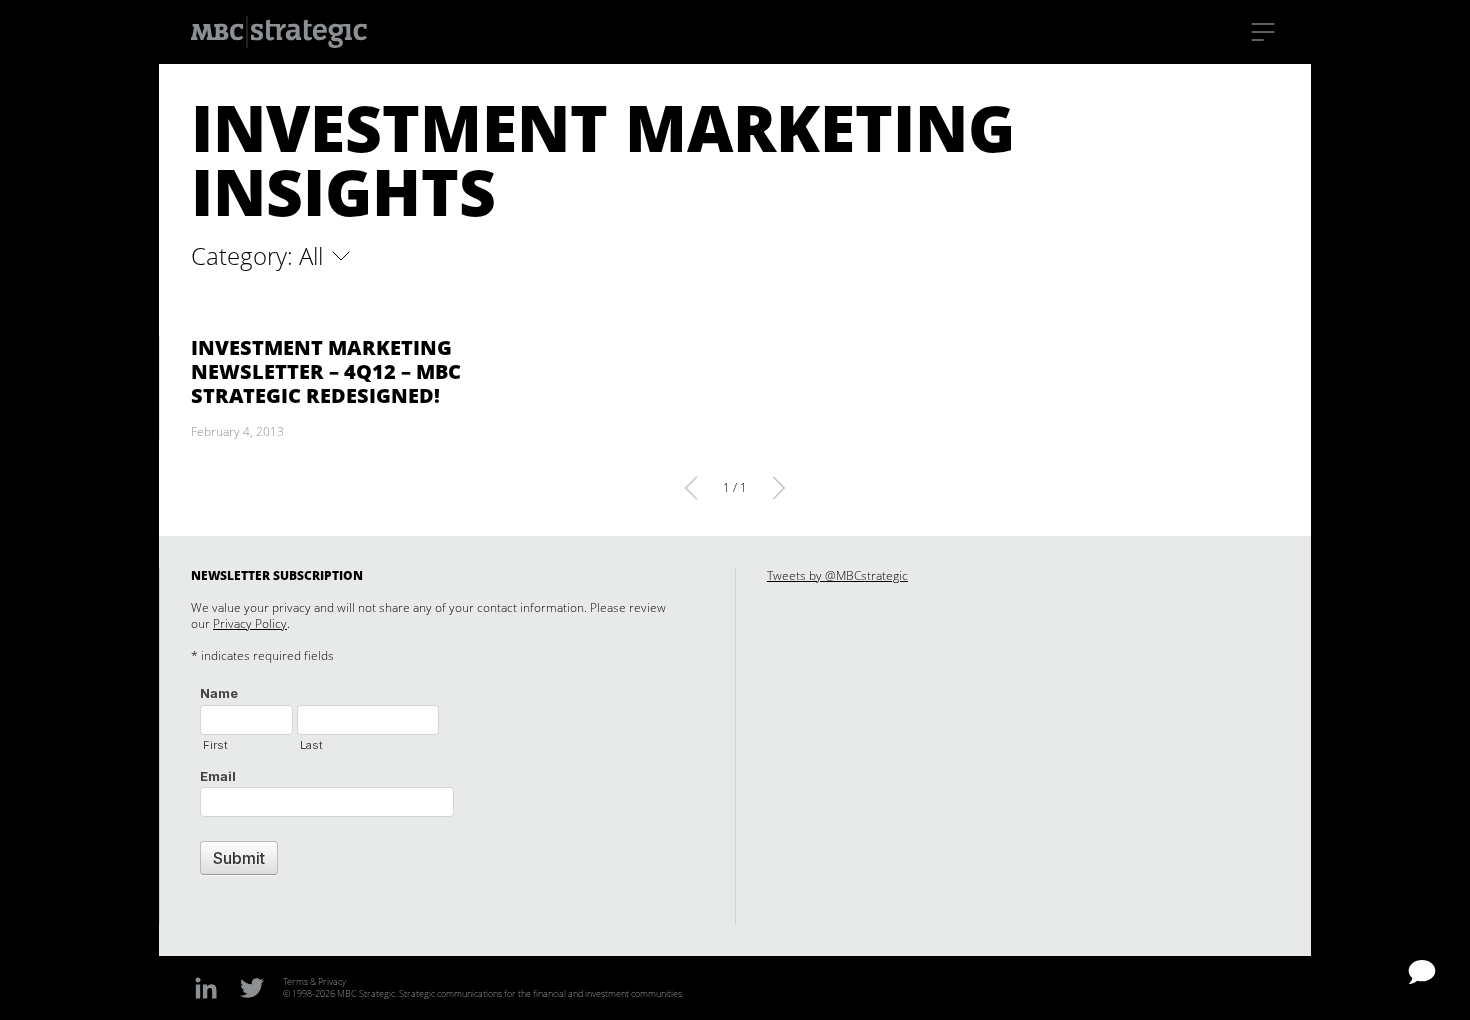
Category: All (260, 256)
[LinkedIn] (206, 987)
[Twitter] (252, 987)
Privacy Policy (250, 623)
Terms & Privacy (314, 981)
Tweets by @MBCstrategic (837, 575)
